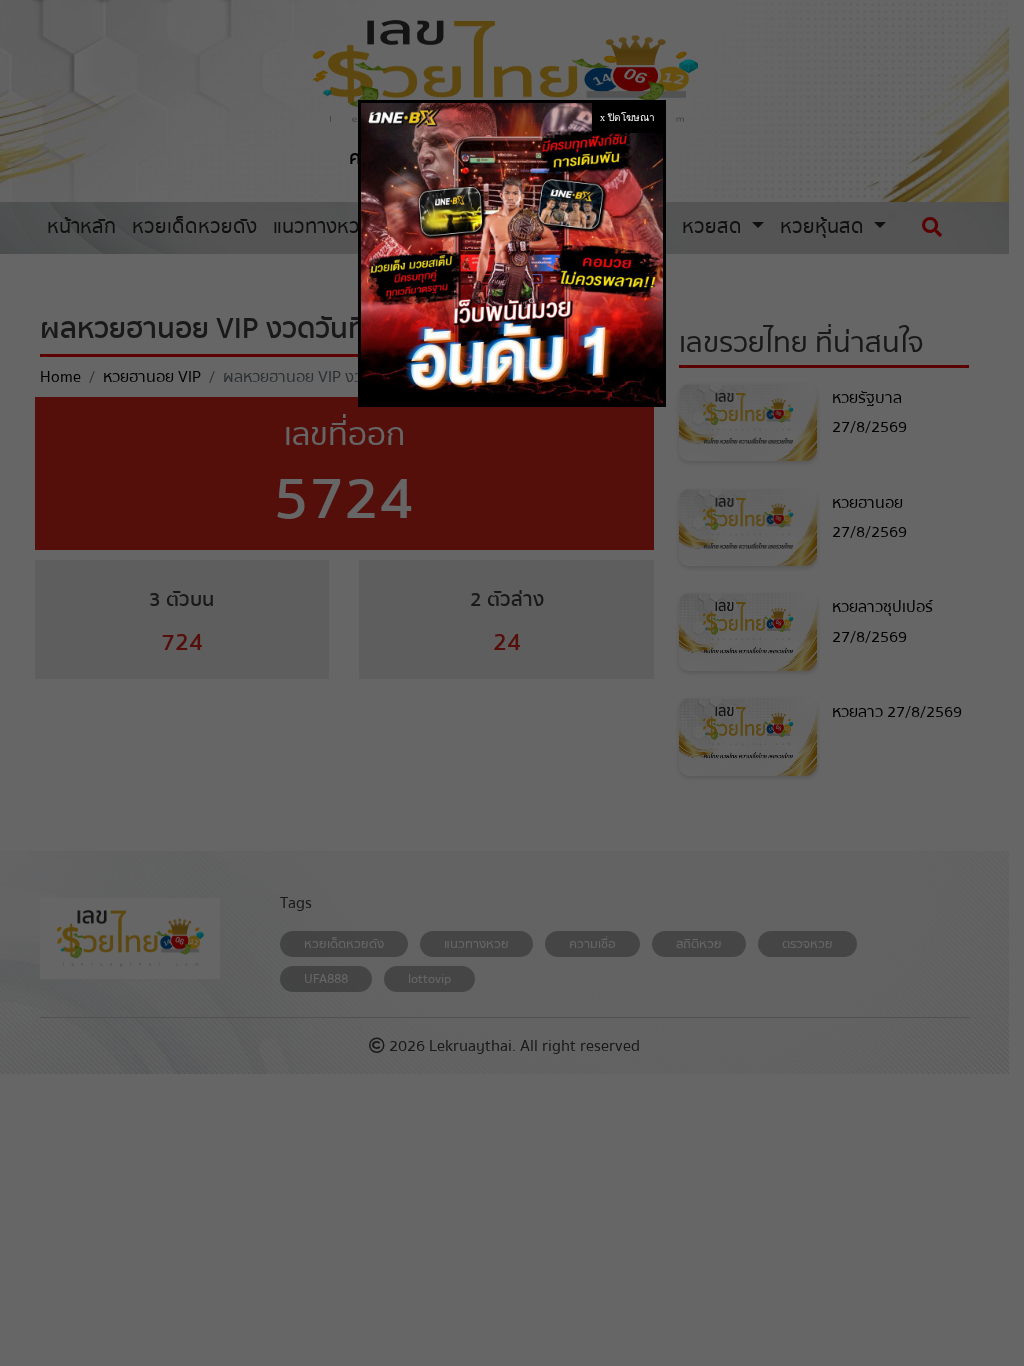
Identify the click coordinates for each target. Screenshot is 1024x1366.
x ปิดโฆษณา (627, 117)
